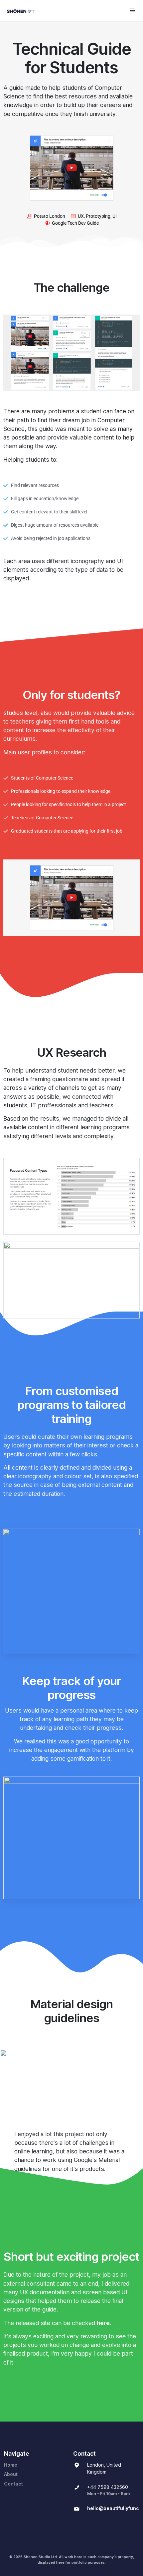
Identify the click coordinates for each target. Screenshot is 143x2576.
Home (11, 2465)
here (103, 2323)
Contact (13, 2484)
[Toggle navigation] (133, 10)
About (11, 2474)
